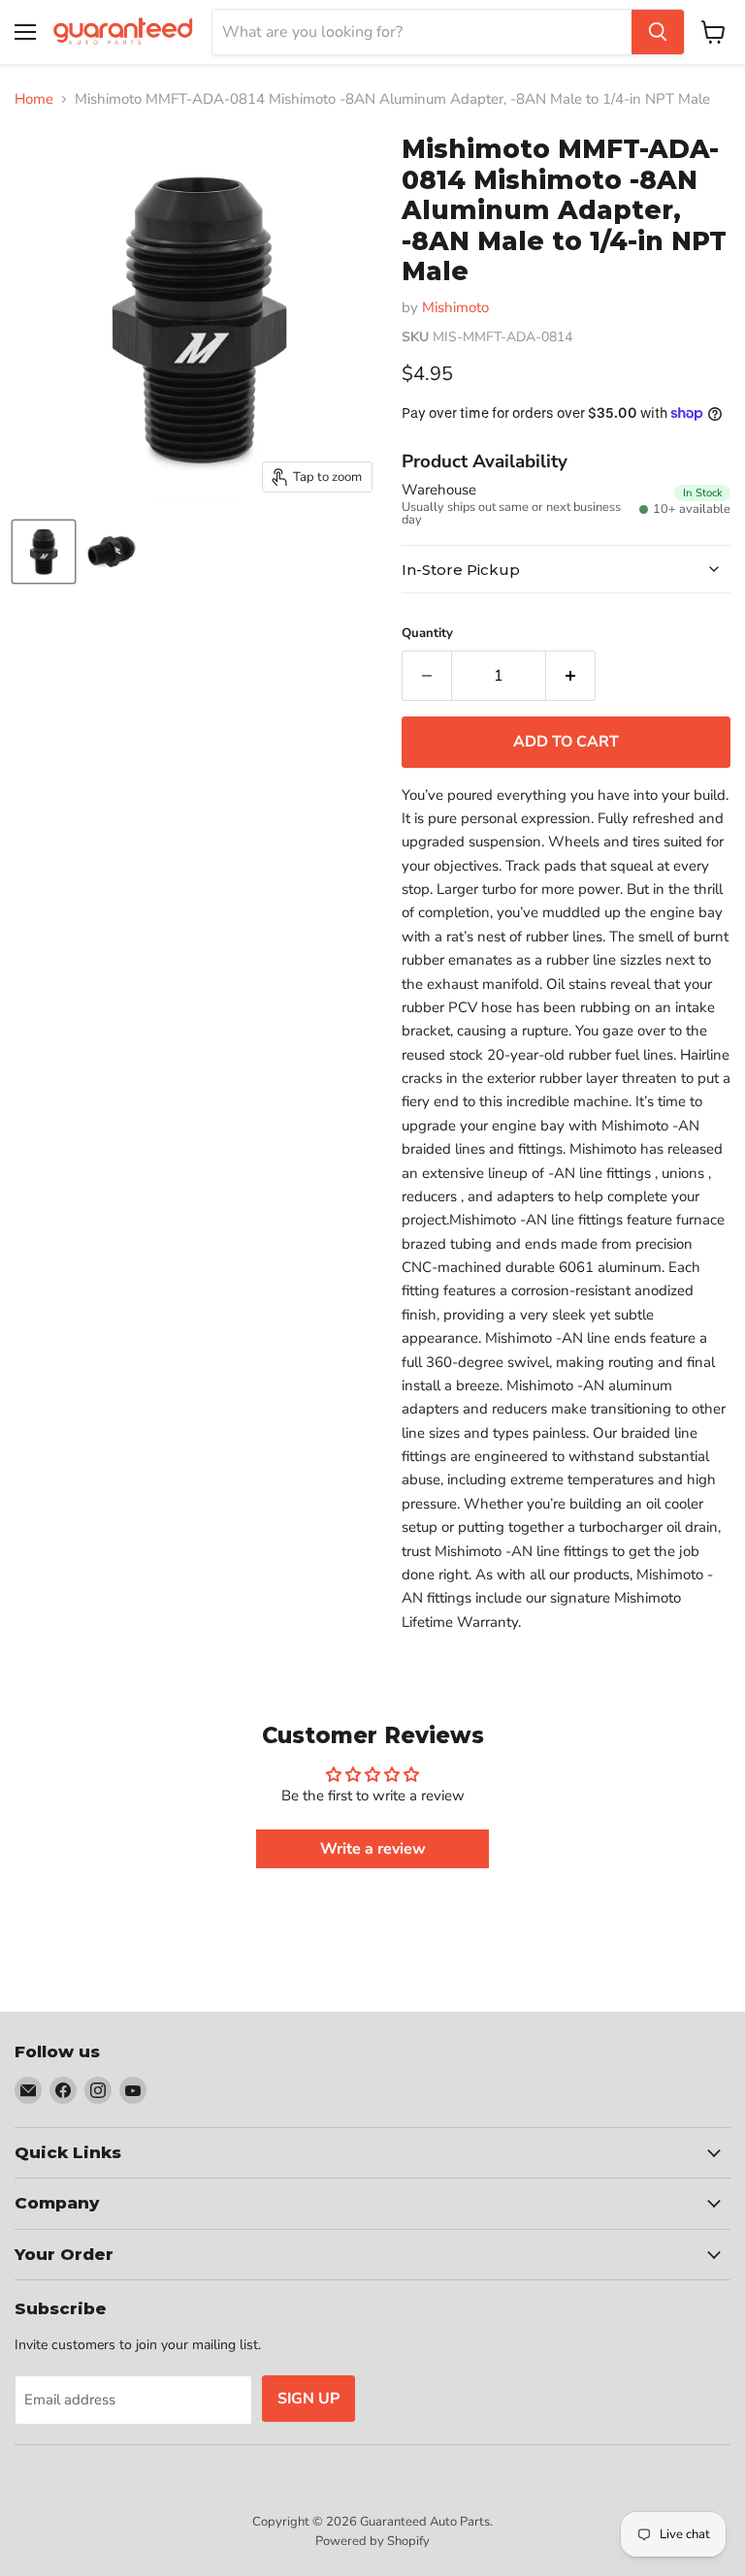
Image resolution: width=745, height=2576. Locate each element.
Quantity (427, 634)
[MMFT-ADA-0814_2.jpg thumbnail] (112, 552)
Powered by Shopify (372, 2541)
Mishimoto (455, 307)
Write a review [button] (373, 1849)
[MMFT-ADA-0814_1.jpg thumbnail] (44, 552)
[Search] (658, 32)
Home (34, 99)
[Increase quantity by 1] (571, 676)
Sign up (308, 2399)
